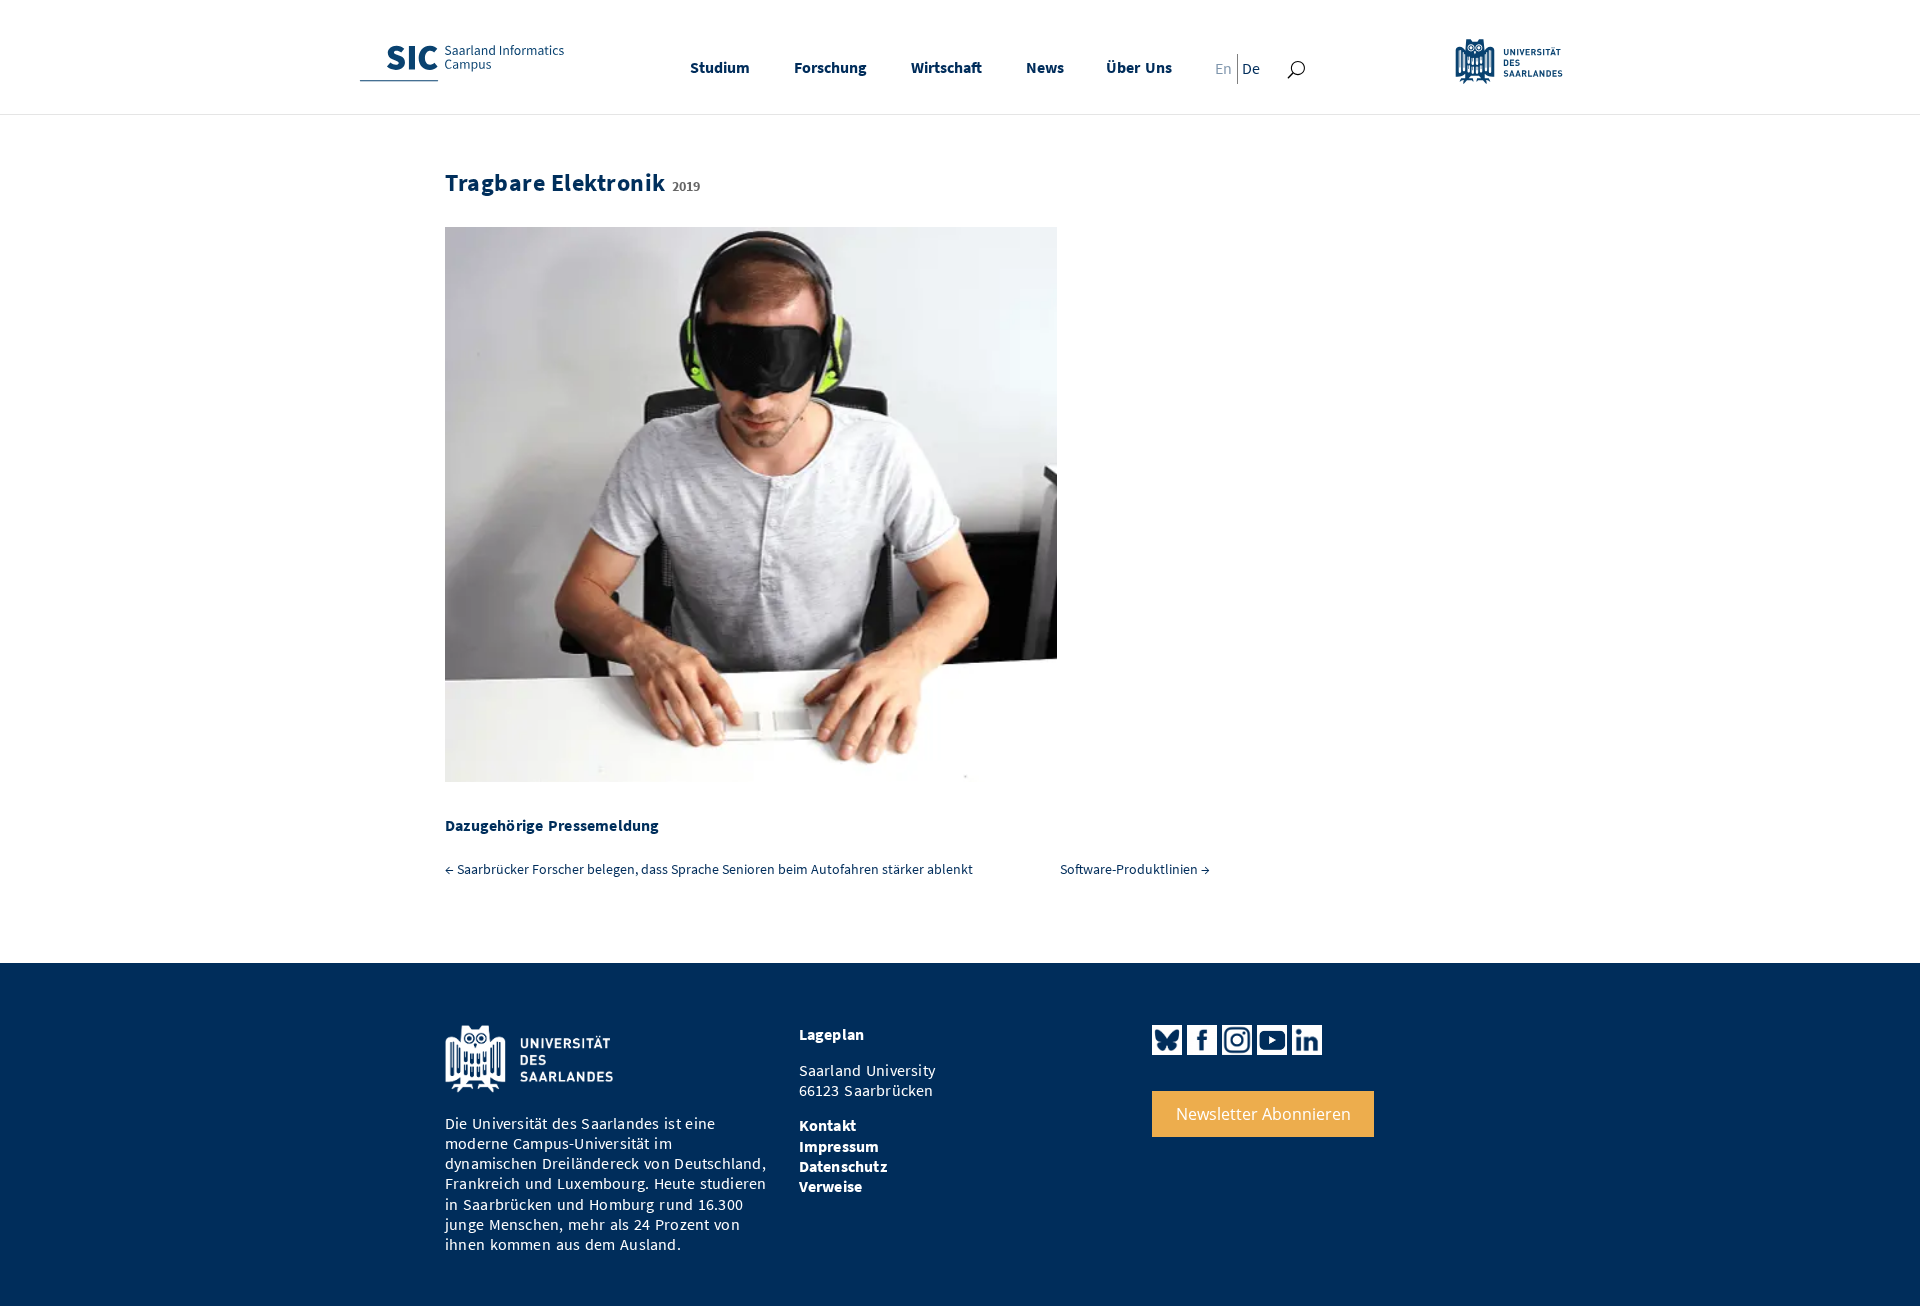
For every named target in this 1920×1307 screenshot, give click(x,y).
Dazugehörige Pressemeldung (552, 825)
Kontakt (827, 1125)
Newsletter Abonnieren (1263, 1114)
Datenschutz (843, 1166)
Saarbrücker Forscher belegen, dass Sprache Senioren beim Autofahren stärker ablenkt (709, 869)
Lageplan (832, 1034)
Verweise (831, 1186)
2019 (686, 186)
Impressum (839, 1146)
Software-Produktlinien (1135, 869)
